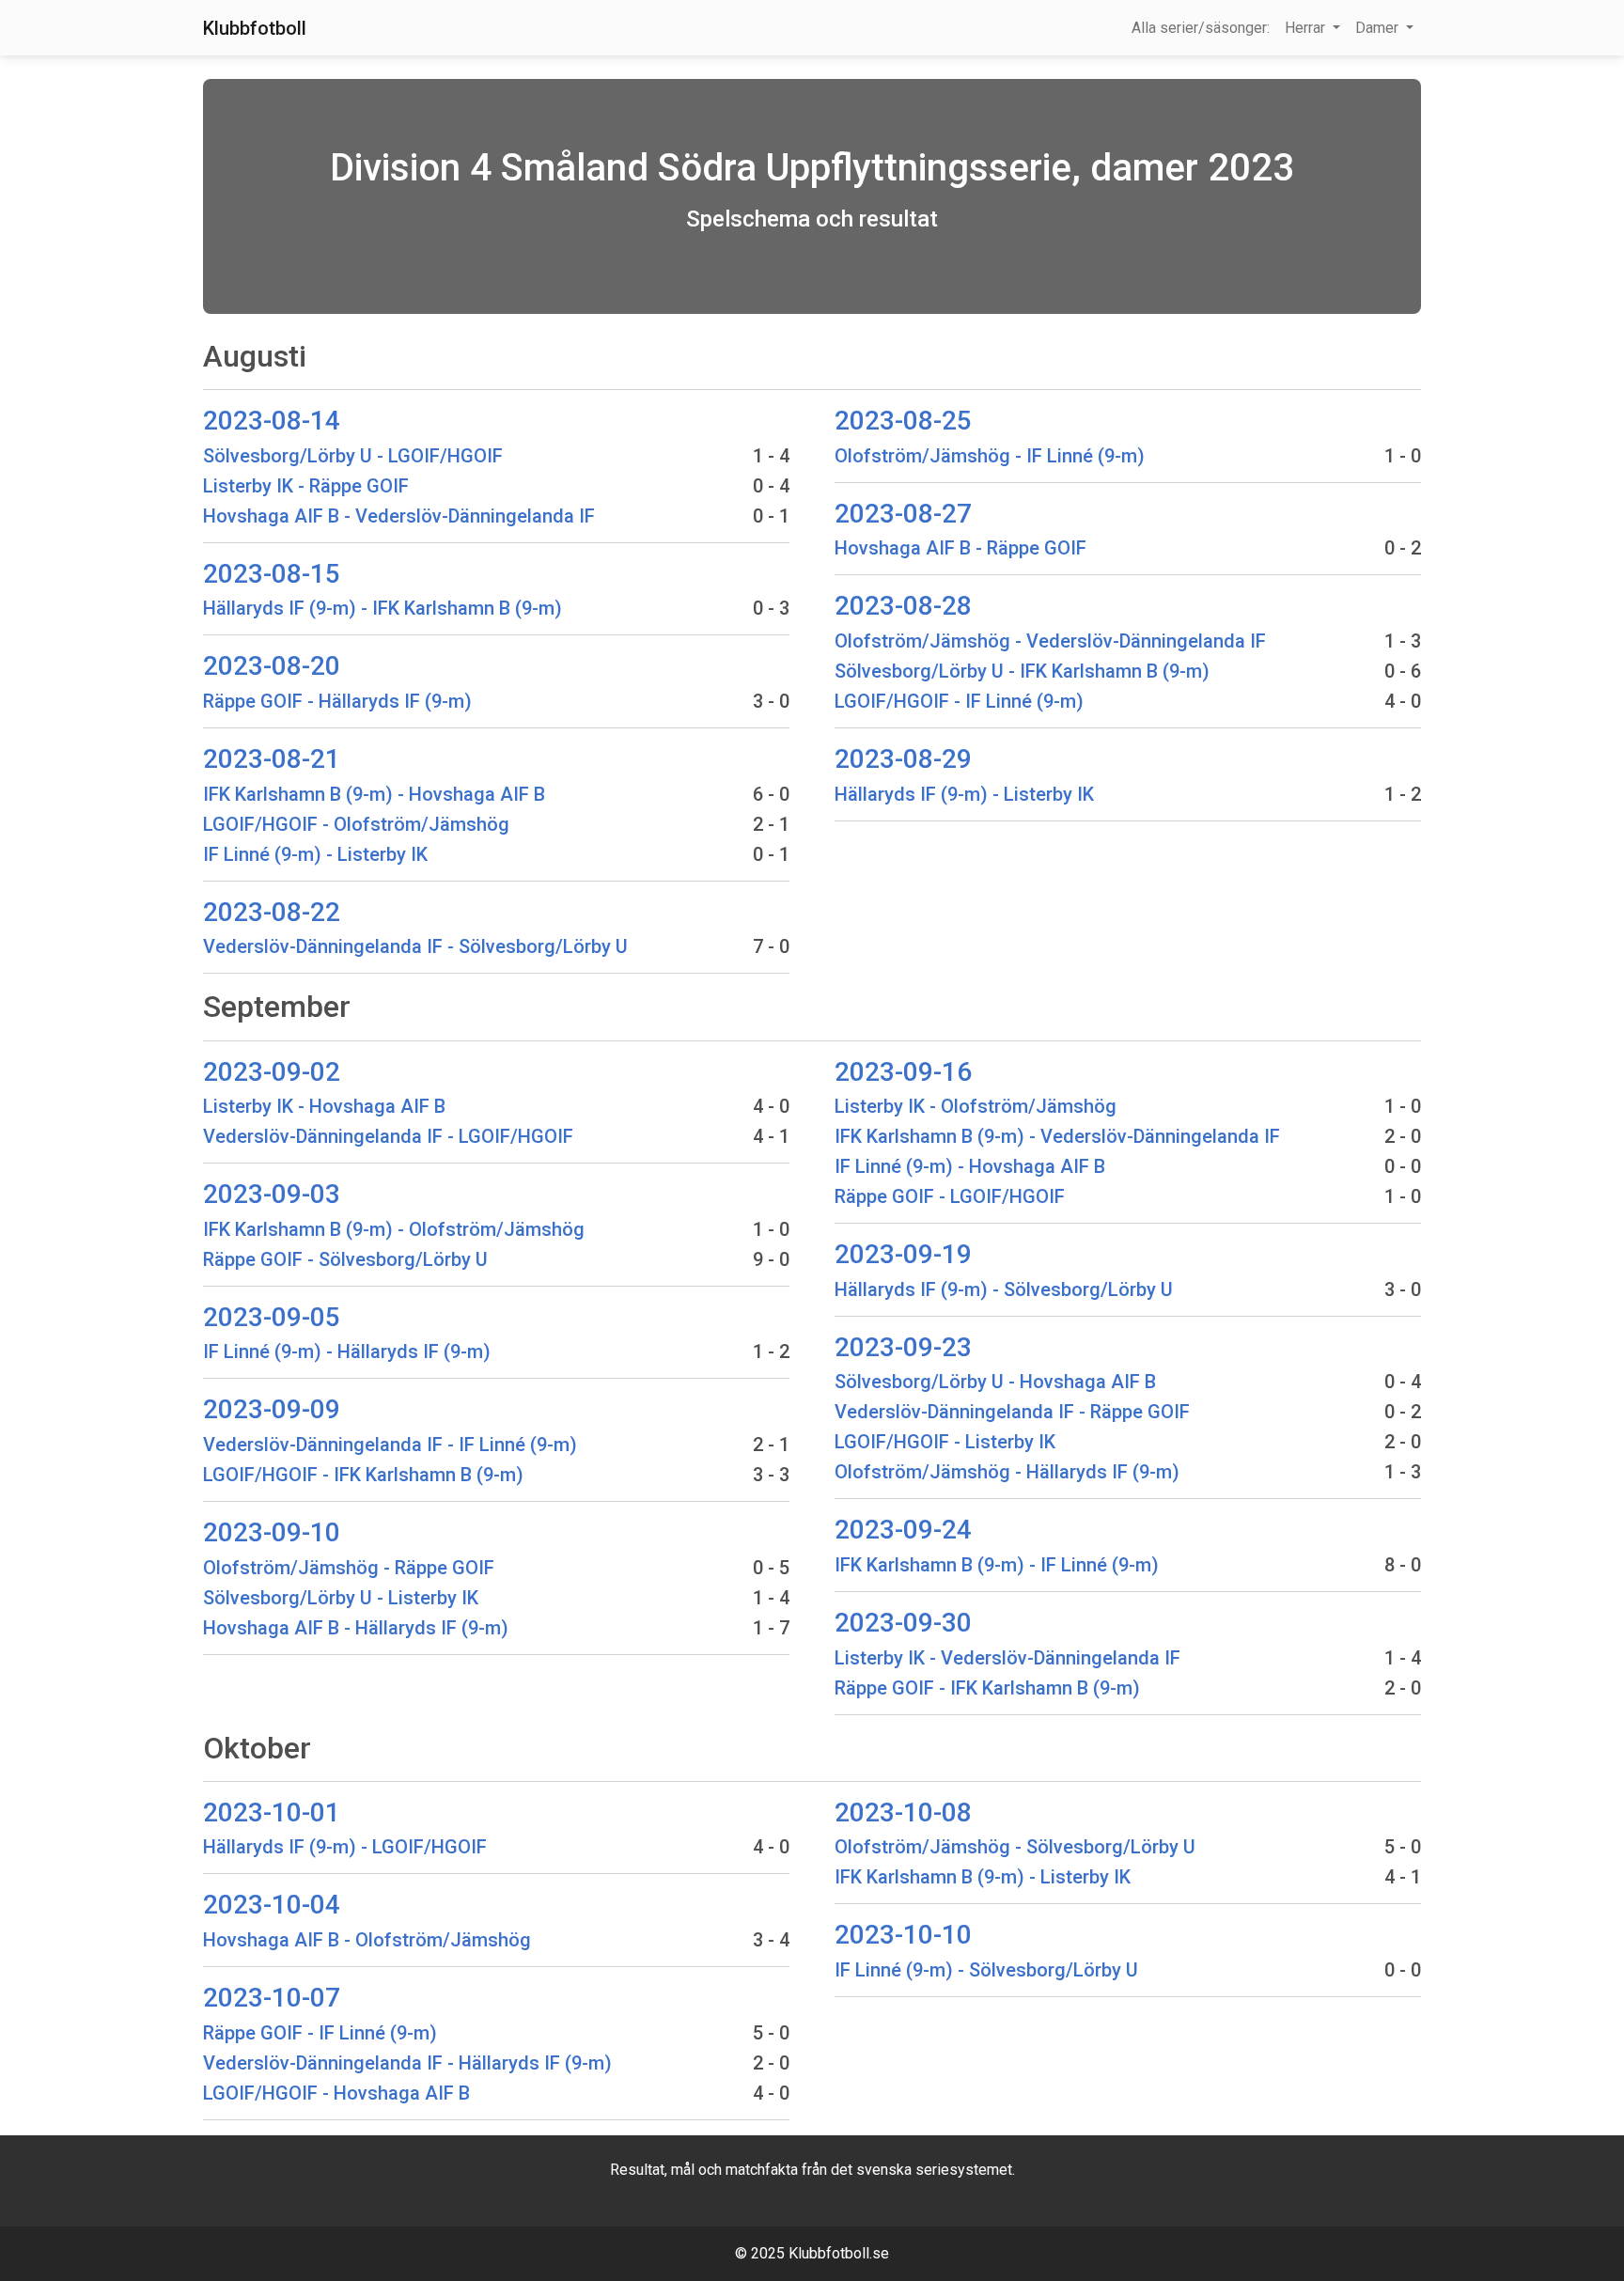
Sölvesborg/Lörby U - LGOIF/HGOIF (353, 456)
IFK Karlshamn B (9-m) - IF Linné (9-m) (997, 1565)
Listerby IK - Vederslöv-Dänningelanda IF (1007, 1658)
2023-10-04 (272, 1905)
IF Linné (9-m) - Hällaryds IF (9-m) (347, 1351)
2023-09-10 (272, 1532)
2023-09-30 (903, 1623)
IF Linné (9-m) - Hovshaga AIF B (970, 1166)
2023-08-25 (903, 421)
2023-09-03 (272, 1194)
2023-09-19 (903, 1254)
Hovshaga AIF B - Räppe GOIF (960, 548)
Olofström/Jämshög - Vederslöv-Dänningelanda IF (1050, 641)
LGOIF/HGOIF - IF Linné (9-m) (959, 701)
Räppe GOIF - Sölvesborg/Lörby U (345, 1259)
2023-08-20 (272, 666)
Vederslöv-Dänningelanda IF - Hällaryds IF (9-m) (407, 2063)
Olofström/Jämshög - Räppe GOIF (349, 1568)
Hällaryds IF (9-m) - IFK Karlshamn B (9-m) (383, 608)
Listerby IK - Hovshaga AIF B (324, 1106)
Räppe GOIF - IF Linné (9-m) (320, 2033)
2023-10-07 (272, 1998)
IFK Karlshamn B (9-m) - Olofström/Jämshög (394, 1229)
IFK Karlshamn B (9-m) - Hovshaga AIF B (374, 794)
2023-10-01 (272, 1812)
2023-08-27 (903, 514)
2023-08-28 (903, 606)
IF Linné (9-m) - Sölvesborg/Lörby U (986, 1970)
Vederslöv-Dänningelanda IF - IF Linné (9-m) (390, 1445)
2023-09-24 (903, 1530)
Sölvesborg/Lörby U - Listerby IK (341, 1598)
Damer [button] (1379, 28)
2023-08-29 (903, 759)
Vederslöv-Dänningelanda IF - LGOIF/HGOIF (388, 1136)
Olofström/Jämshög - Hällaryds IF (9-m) (1007, 1472)
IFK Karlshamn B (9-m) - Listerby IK (983, 1877)
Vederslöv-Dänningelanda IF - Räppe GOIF (1012, 1412)
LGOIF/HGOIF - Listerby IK (945, 1442)
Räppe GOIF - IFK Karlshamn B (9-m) (987, 1688)
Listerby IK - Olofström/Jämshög (976, 1106)
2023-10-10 (903, 1935)
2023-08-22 (272, 912)
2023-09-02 (272, 1072)
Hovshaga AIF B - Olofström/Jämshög (367, 1940)
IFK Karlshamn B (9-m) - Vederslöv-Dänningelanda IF (1057, 1136)
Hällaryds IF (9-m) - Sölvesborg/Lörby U (1004, 1289)
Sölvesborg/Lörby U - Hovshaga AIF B (995, 1382)
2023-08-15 (272, 574)
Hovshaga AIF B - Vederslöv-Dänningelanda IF (399, 516)
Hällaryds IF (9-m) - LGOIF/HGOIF (345, 1847)
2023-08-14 (272, 421)
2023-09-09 (272, 1409)
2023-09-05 (272, 1317)
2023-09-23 (903, 1347)
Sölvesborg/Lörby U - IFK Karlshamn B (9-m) (1022, 671)
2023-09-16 (903, 1072)
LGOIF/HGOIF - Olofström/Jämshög (356, 824)
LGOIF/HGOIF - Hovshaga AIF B (336, 2093)
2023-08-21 (272, 759)
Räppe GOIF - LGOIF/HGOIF (950, 1196)
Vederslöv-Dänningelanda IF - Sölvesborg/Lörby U (415, 946)
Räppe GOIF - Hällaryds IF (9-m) (337, 701)
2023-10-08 (903, 1812)
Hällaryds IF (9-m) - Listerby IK (964, 794)
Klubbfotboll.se (839, 2253)
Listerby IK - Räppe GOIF (306, 486)
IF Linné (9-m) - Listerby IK (315, 854)
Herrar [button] (1307, 28)
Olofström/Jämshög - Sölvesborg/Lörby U (1015, 1847)
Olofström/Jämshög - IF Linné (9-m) (990, 456)
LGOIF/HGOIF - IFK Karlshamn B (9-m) (363, 1475)
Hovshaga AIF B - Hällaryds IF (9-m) (356, 1628)
